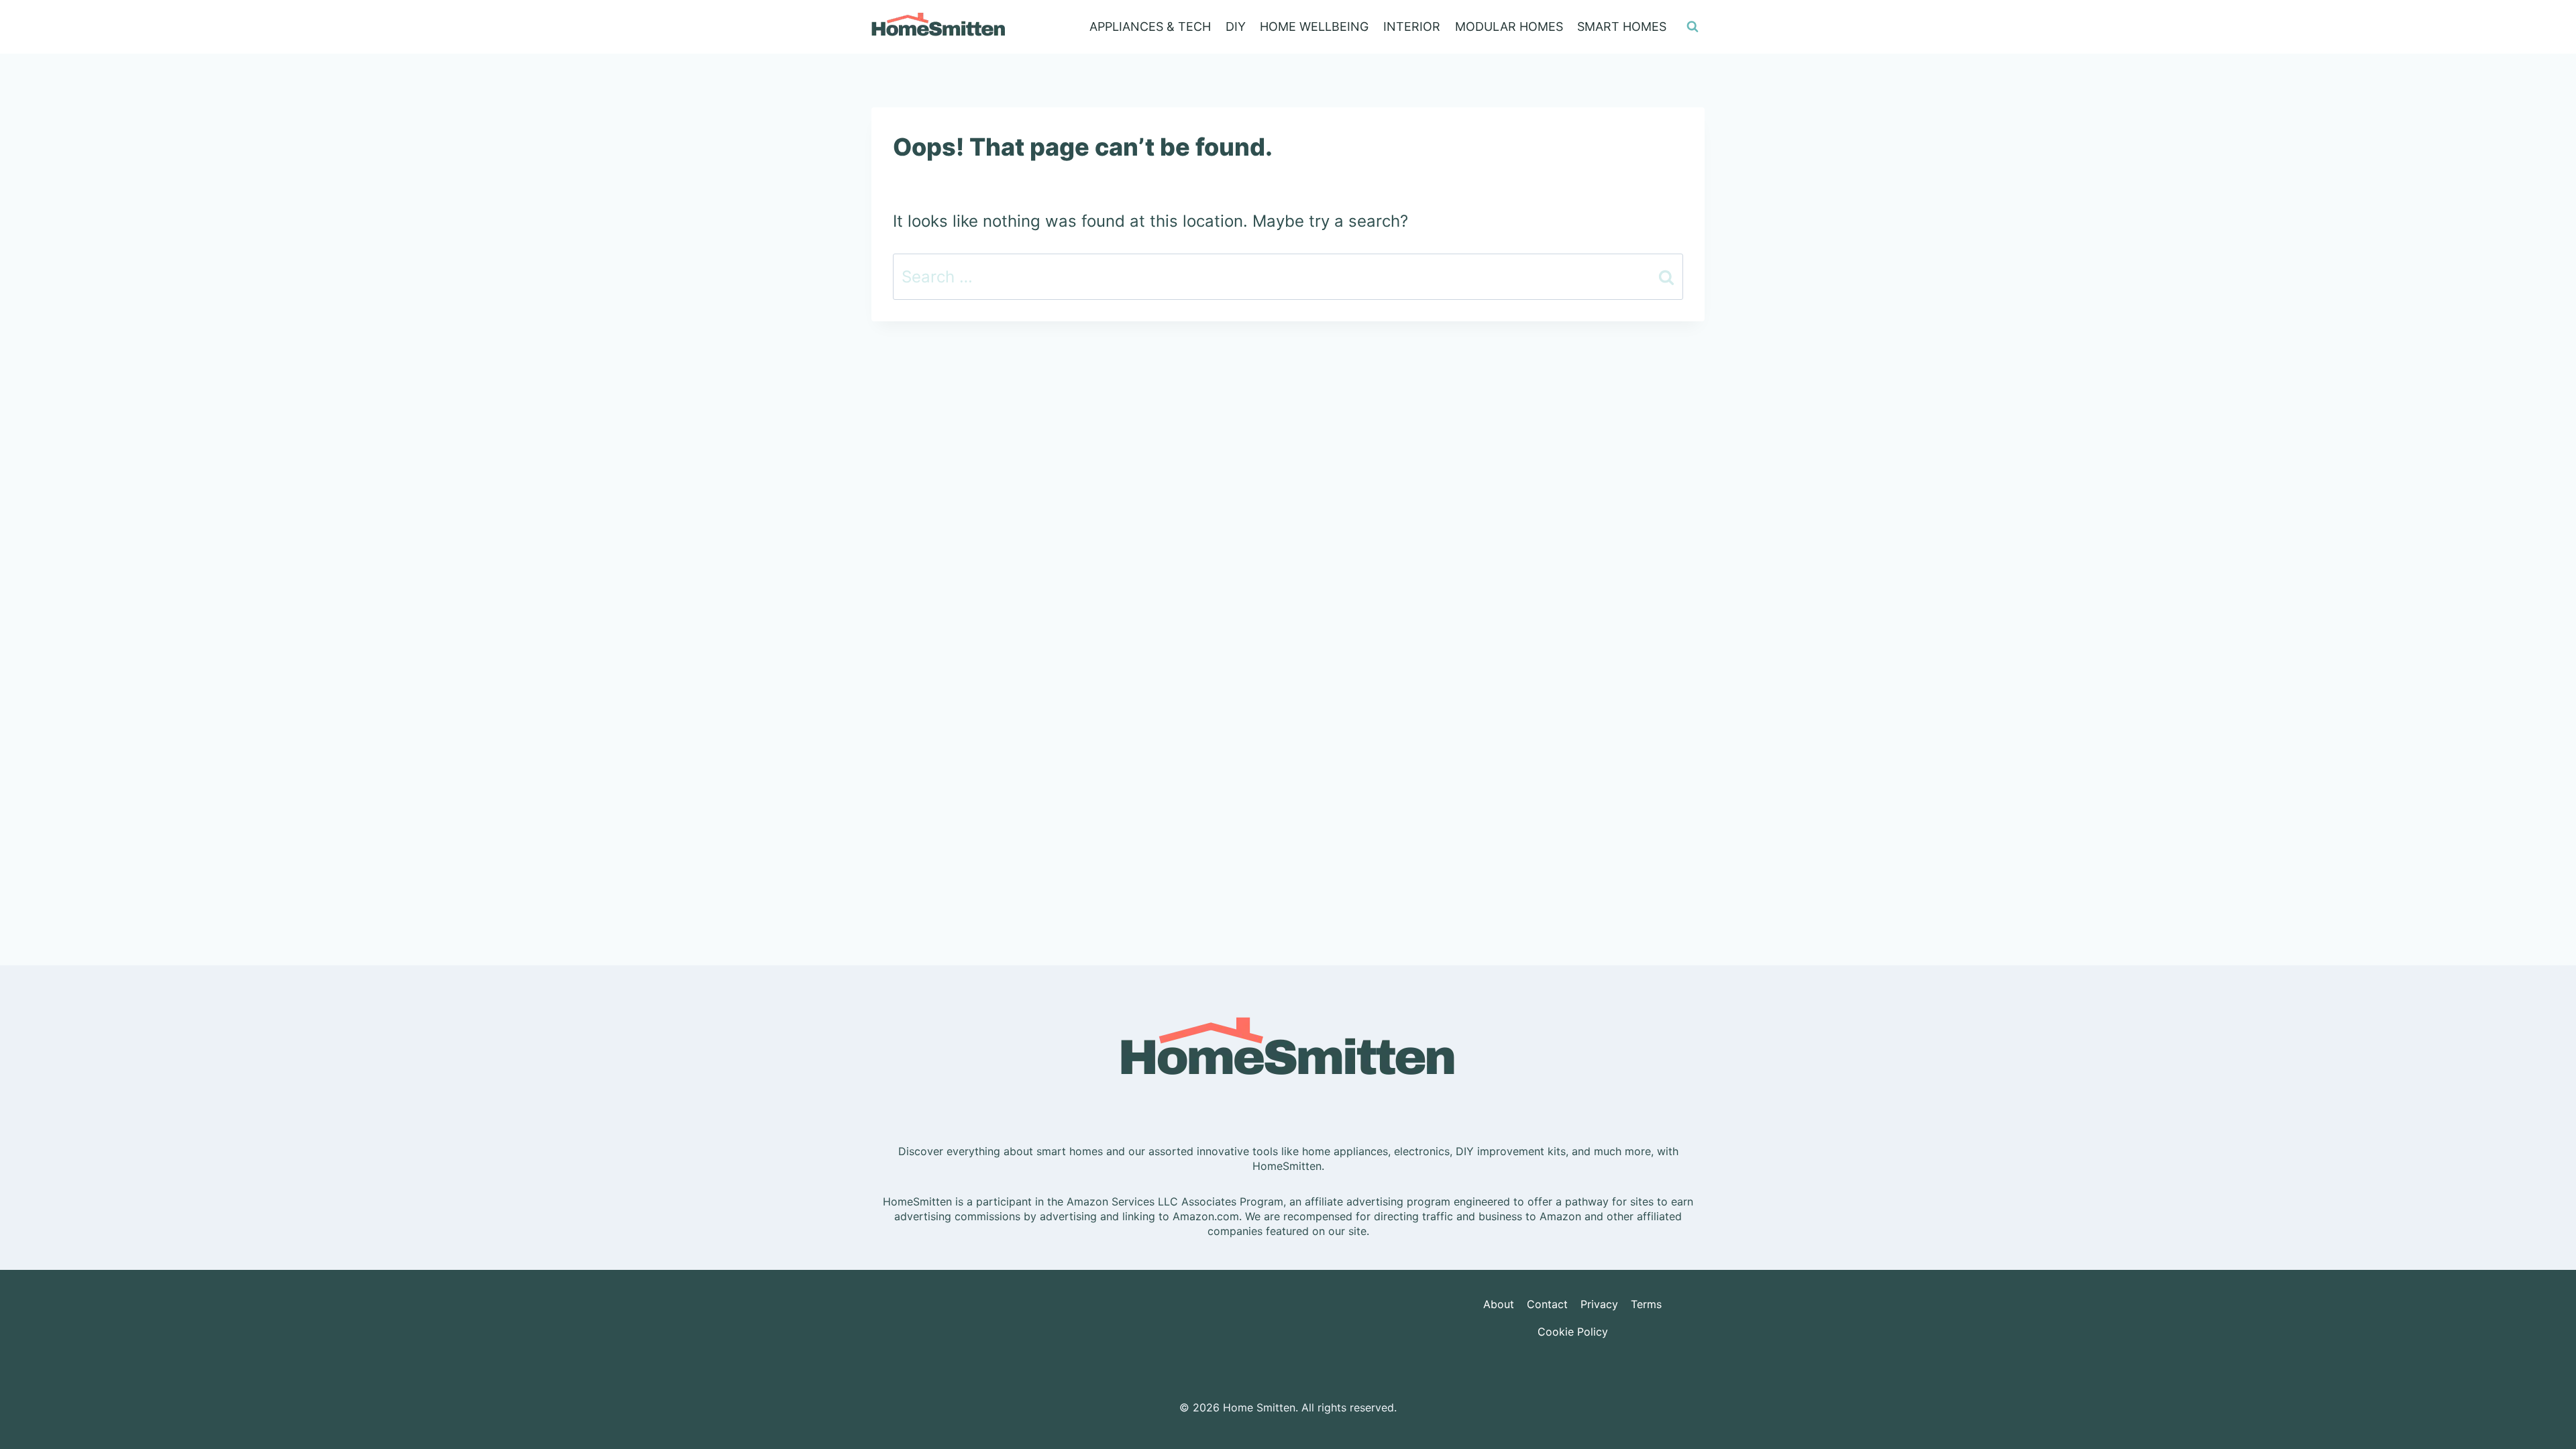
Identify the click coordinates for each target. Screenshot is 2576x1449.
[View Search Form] (1693, 27)
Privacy (1599, 1304)
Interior (1412, 26)
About (1499, 1304)
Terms (1646, 1304)
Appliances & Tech (1150, 26)
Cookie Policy (1573, 1332)
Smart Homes (1622, 26)
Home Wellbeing (1314, 26)
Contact (1547, 1304)
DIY (1236, 26)
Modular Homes (1509, 26)
